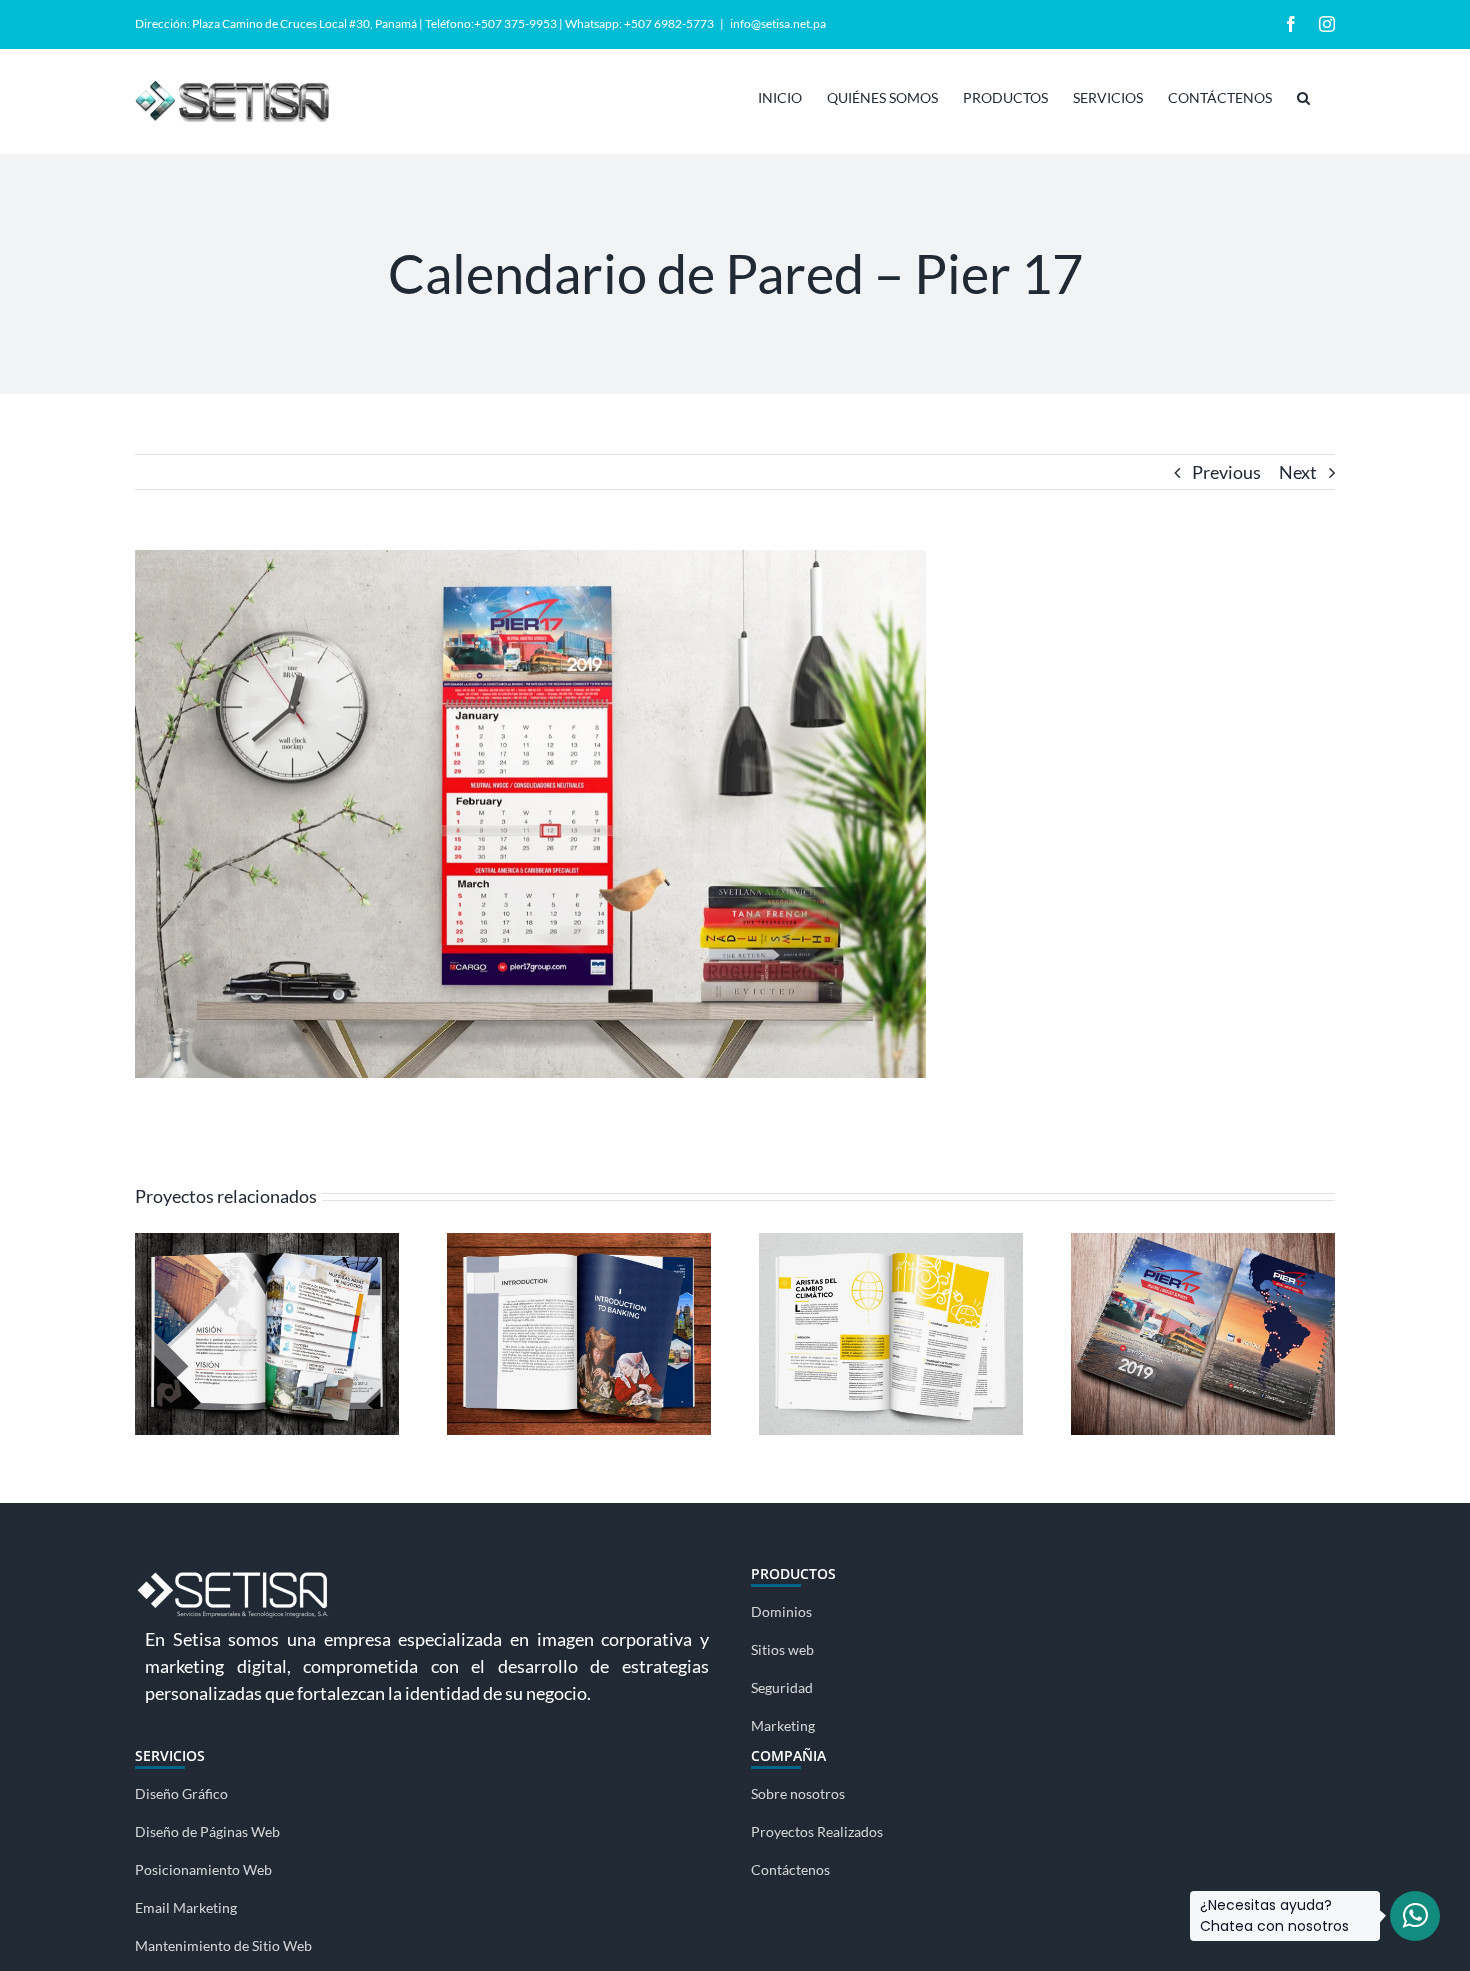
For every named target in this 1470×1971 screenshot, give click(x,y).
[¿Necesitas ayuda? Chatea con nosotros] (1415, 1916)
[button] (1303, 96)
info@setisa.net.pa (778, 23)
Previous (1226, 472)
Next (1298, 472)
